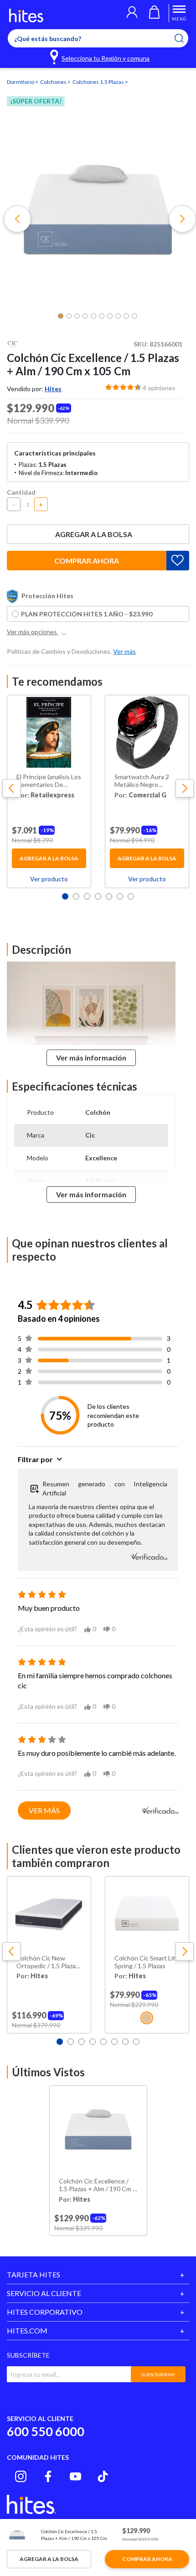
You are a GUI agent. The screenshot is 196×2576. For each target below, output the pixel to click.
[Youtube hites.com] (75, 2476)
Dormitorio (21, 82)
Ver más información (91, 1058)
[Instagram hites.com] (21, 2476)
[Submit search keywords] (185, 38)
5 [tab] (109, 896)
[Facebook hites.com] (48, 2476)
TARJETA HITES (34, 2274)
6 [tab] (120, 896)
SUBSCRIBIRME (158, 2374)
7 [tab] (131, 896)
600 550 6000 (46, 2431)
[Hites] (26, 16)
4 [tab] (98, 896)
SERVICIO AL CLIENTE (44, 2293)
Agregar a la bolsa (94, 534)
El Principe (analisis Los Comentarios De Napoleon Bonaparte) (49, 781)
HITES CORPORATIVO (45, 2312)
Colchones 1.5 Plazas (99, 82)
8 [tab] (136, 2042)
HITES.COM (27, 2330)
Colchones (54, 82)
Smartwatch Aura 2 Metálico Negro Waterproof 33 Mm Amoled (142, 781)
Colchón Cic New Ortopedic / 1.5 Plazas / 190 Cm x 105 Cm (48, 1962)
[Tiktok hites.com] (103, 2476)
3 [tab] (87, 896)
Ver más (44, 1810)
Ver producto (49, 879)
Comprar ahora (87, 561)
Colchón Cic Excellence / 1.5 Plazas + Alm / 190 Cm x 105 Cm (97, 2185)
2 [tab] (76, 896)
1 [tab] (65, 896)
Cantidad (21, 492)
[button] (132, 13)
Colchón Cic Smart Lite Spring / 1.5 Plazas (147, 1962)
